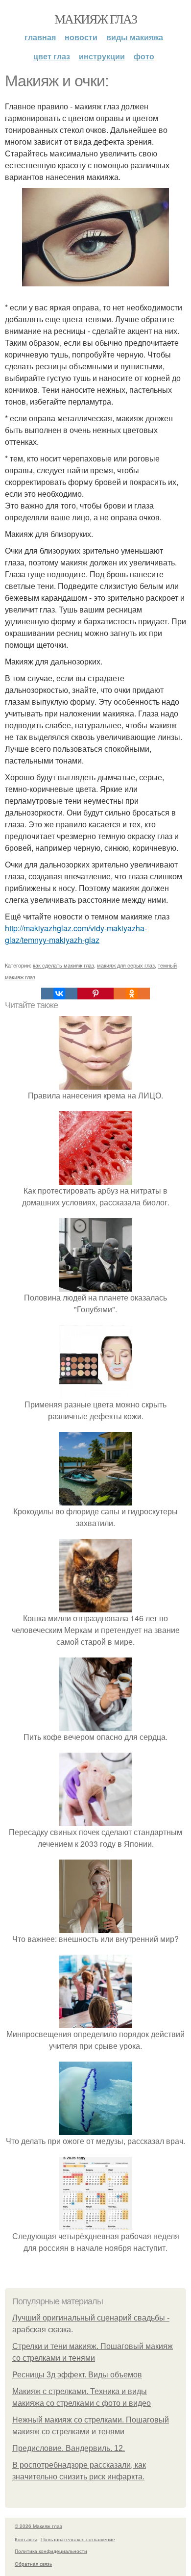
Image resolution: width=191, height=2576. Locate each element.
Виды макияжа (135, 37)
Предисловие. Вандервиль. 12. (69, 2448)
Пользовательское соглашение (78, 2539)
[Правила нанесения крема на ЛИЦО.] (95, 1084)
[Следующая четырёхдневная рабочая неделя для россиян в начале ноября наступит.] (95, 2224)
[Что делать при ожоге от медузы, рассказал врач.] (95, 2129)
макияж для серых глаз (126, 965)
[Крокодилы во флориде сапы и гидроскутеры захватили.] (95, 1499)
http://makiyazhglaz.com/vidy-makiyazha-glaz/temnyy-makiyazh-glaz (76, 934)
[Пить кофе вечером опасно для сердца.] (95, 1725)
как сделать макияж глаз (63, 965)
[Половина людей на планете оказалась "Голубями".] (95, 1286)
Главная (40, 37)
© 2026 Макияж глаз (38, 2526)
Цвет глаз (52, 56)
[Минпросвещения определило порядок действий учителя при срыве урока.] (95, 2022)
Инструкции (102, 56)
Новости (81, 37)
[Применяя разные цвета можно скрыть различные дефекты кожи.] (95, 1392)
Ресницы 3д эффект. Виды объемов (77, 2375)
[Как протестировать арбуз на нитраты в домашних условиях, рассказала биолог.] (95, 1179)
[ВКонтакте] (59, 994)
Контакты (26, 2539)
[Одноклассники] (132, 994)
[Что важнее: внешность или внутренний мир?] (95, 1927)
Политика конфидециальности (51, 2551)
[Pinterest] (95, 994)
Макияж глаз (95, 19)
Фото (144, 56)
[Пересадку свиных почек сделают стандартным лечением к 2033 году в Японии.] (95, 1820)
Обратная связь (33, 2564)
